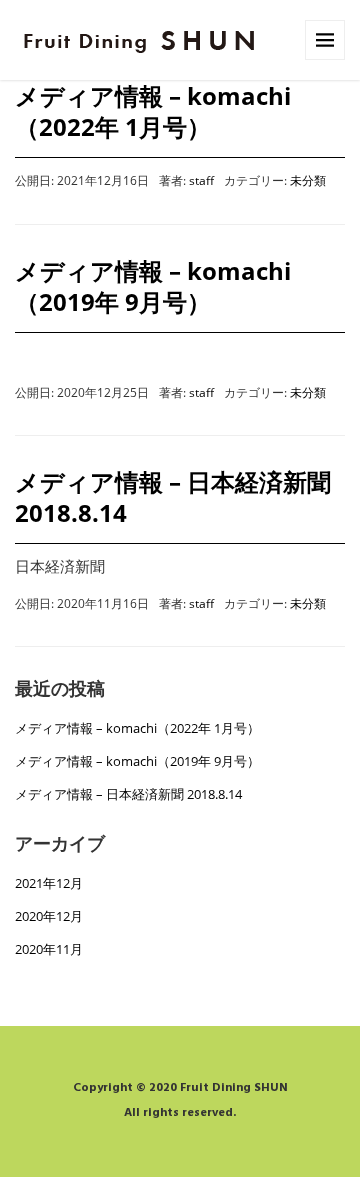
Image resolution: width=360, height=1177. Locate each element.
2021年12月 (49, 883)
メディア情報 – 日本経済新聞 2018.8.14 (173, 497)
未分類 (308, 180)
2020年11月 (49, 949)
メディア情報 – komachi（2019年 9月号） (153, 286)
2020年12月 (49, 916)
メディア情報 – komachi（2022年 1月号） (153, 111)
